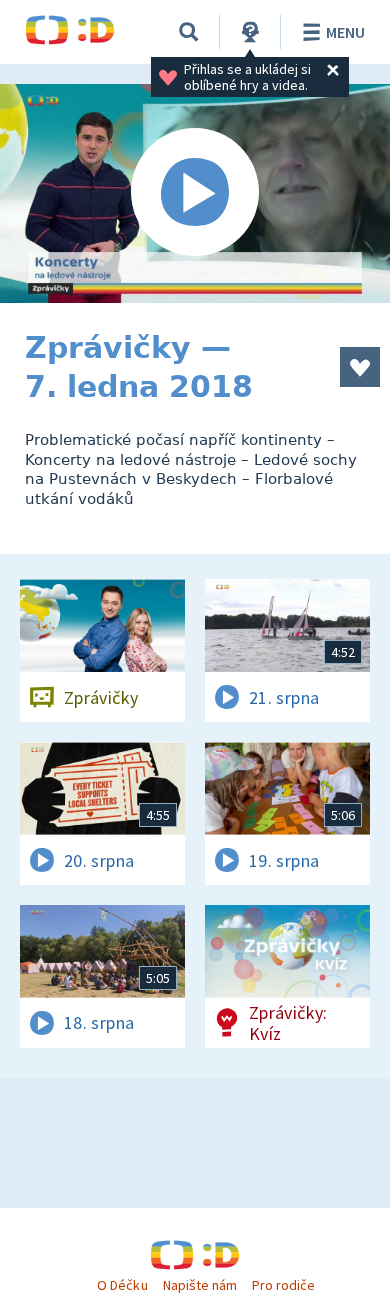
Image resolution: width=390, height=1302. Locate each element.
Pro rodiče (283, 1285)
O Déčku (122, 1285)
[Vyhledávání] (189, 32)
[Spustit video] (195, 193)
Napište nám (200, 1285)
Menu (345, 32)
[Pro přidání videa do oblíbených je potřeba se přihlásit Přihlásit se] (360, 367)
